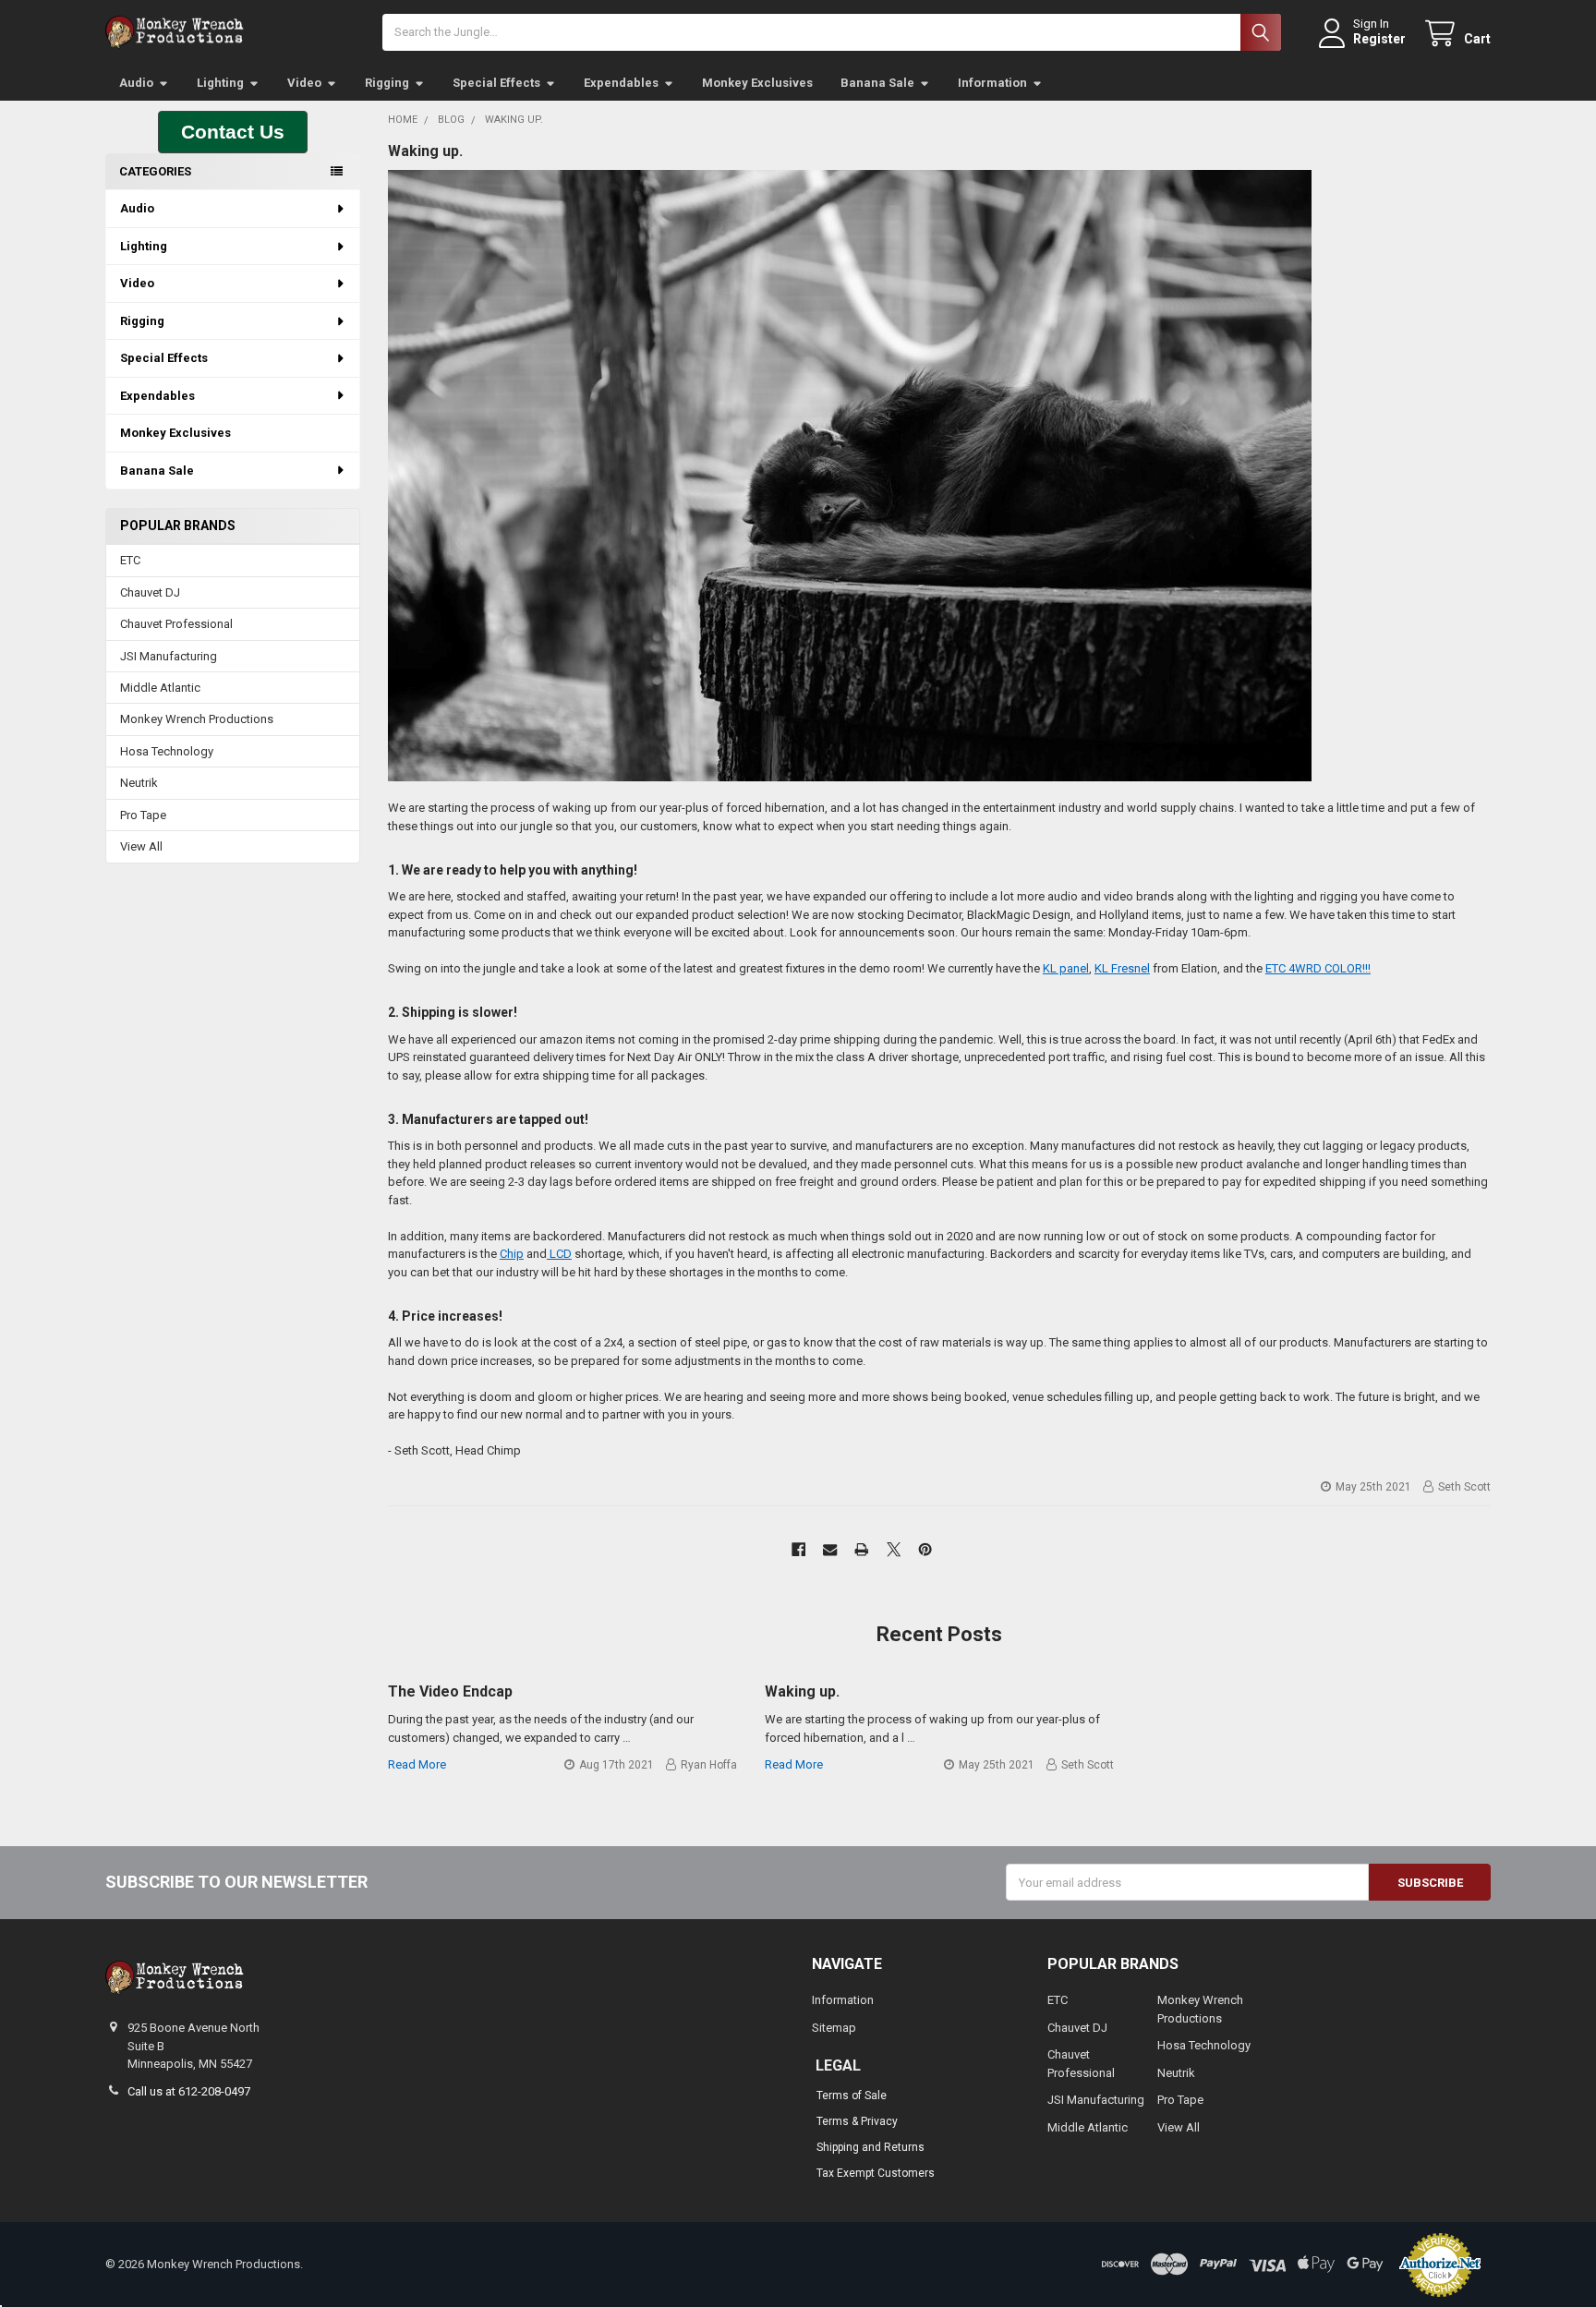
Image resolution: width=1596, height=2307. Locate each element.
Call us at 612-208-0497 (189, 2091)
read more (417, 1764)
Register (1379, 39)
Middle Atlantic (160, 688)
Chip (512, 1254)
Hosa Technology (167, 751)
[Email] (830, 1550)
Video (304, 83)
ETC (130, 560)
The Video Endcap (450, 1691)
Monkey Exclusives (757, 83)
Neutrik (139, 783)
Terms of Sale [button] (852, 2096)
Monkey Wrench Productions (197, 719)
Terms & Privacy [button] (857, 2121)
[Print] (862, 1550)
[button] (233, 132)
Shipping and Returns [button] (871, 2147)
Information (992, 83)
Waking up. (425, 151)
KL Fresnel (1122, 968)
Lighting (220, 83)
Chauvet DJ (150, 592)
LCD (559, 1254)
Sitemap (834, 2028)
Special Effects (496, 83)
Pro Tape (143, 815)
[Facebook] (798, 1550)
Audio (136, 83)
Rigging (387, 83)
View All (141, 846)
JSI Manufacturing (169, 656)
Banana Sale (877, 83)
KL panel (1066, 968)
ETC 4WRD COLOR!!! (1318, 968)
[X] (894, 1550)
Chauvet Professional (176, 624)
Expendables (621, 83)
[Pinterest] (925, 1550)
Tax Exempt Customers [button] (876, 2173)
